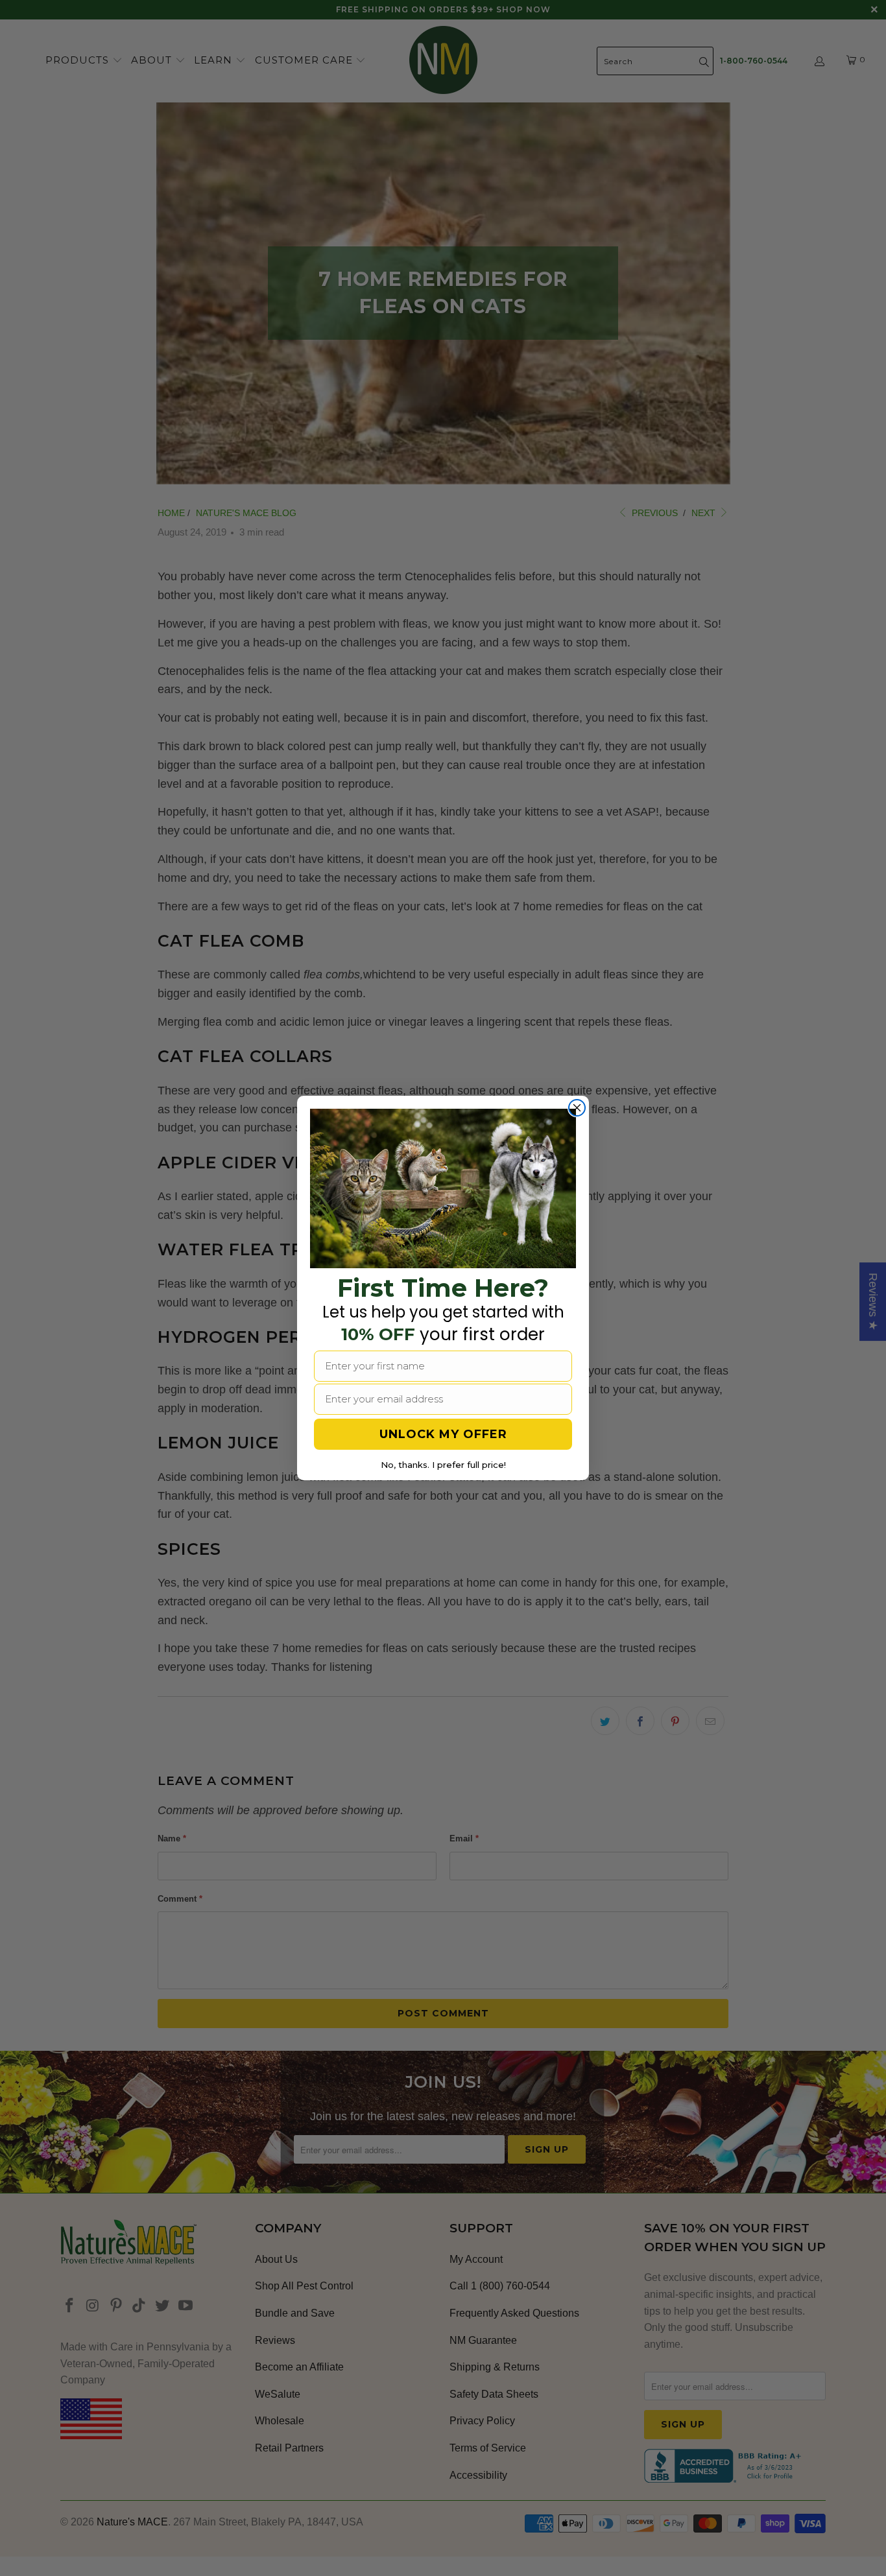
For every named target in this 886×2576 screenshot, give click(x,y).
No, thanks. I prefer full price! (443, 1465)
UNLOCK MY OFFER (443, 1434)
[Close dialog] (577, 1108)
